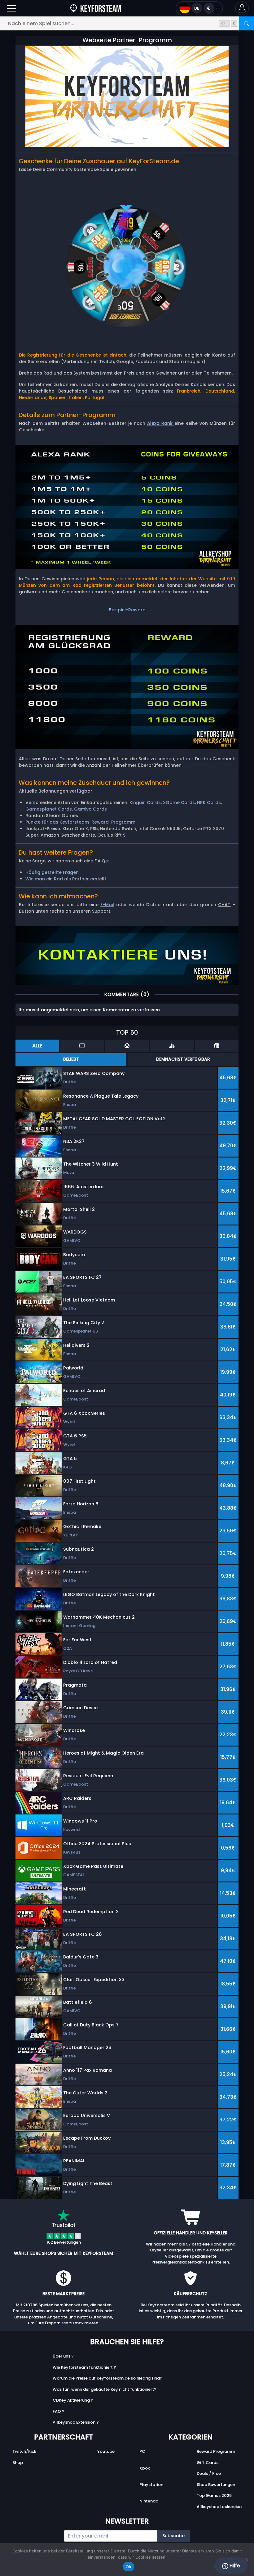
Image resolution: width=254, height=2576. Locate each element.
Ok (129, 2567)
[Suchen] (247, 23)
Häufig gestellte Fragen (52, 872)
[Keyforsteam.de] (96, 8)
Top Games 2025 (214, 2495)
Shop (18, 2463)
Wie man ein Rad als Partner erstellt (66, 879)
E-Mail (107, 905)
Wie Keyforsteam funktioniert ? (84, 2367)
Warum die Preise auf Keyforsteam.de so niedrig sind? (107, 2378)
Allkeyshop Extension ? (76, 2422)
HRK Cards (209, 802)
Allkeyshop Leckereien (219, 2507)
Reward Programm (216, 2451)
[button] (242, 8)
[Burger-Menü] (11, 8)
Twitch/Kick (24, 2451)
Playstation (151, 2485)
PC (142, 2451)
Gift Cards (208, 2463)
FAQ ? (59, 2411)
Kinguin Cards (145, 802)
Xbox (145, 2468)
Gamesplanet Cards (49, 809)
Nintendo (149, 2501)
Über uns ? (63, 2356)
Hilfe (234, 2566)
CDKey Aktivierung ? (73, 2400)
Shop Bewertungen (216, 2485)
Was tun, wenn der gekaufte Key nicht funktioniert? (105, 2389)
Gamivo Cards (90, 809)
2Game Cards (179, 802)
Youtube (106, 2451)
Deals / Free (209, 2473)
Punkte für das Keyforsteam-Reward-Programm (80, 822)
